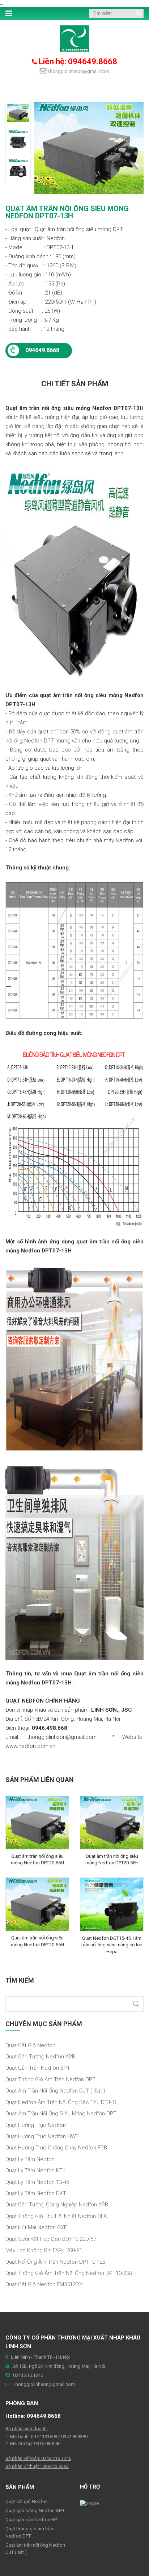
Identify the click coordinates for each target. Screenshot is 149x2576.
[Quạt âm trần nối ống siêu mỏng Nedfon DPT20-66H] (37, 1822)
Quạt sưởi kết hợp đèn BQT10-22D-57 (51, 2239)
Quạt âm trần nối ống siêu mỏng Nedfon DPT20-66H (37, 1860)
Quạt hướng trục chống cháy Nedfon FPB (56, 2148)
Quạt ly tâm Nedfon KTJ (35, 2170)
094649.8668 (42, 350)
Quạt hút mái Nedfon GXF (36, 2227)
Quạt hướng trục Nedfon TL (39, 2125)
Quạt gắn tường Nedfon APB (40, 2057)
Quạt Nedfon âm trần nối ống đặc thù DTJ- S (61, 2102)
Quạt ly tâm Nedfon (30, 2159)
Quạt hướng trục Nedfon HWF (42, 2136)
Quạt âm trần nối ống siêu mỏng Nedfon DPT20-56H (112, 1860)
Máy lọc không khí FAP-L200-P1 (44, 2250)
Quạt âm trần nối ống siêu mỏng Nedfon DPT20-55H (37, 1941)
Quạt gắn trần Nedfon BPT (38, 2068)
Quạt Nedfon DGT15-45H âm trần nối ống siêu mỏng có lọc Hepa (112, 1945)
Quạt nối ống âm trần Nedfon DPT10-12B (56, 2262)
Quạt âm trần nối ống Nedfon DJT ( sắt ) (55, 2091)
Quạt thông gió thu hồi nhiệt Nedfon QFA (56, 2216)
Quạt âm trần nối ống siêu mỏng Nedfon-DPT (61, 2114)
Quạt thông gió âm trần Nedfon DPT (50, 2079)
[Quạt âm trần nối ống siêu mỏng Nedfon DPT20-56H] (112, 1822)
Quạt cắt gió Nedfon (30, 2045)
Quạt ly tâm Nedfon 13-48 (37, 2182)
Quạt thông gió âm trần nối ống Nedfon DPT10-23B (69, 2273)
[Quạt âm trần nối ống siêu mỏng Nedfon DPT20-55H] (37, 1904)
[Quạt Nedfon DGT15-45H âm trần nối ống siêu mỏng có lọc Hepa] (112, 1904)
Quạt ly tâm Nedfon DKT (36, 2193)
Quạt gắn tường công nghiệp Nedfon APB (57, 2205)
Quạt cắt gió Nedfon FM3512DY (44, 2284)
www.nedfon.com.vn (30, 1746)
